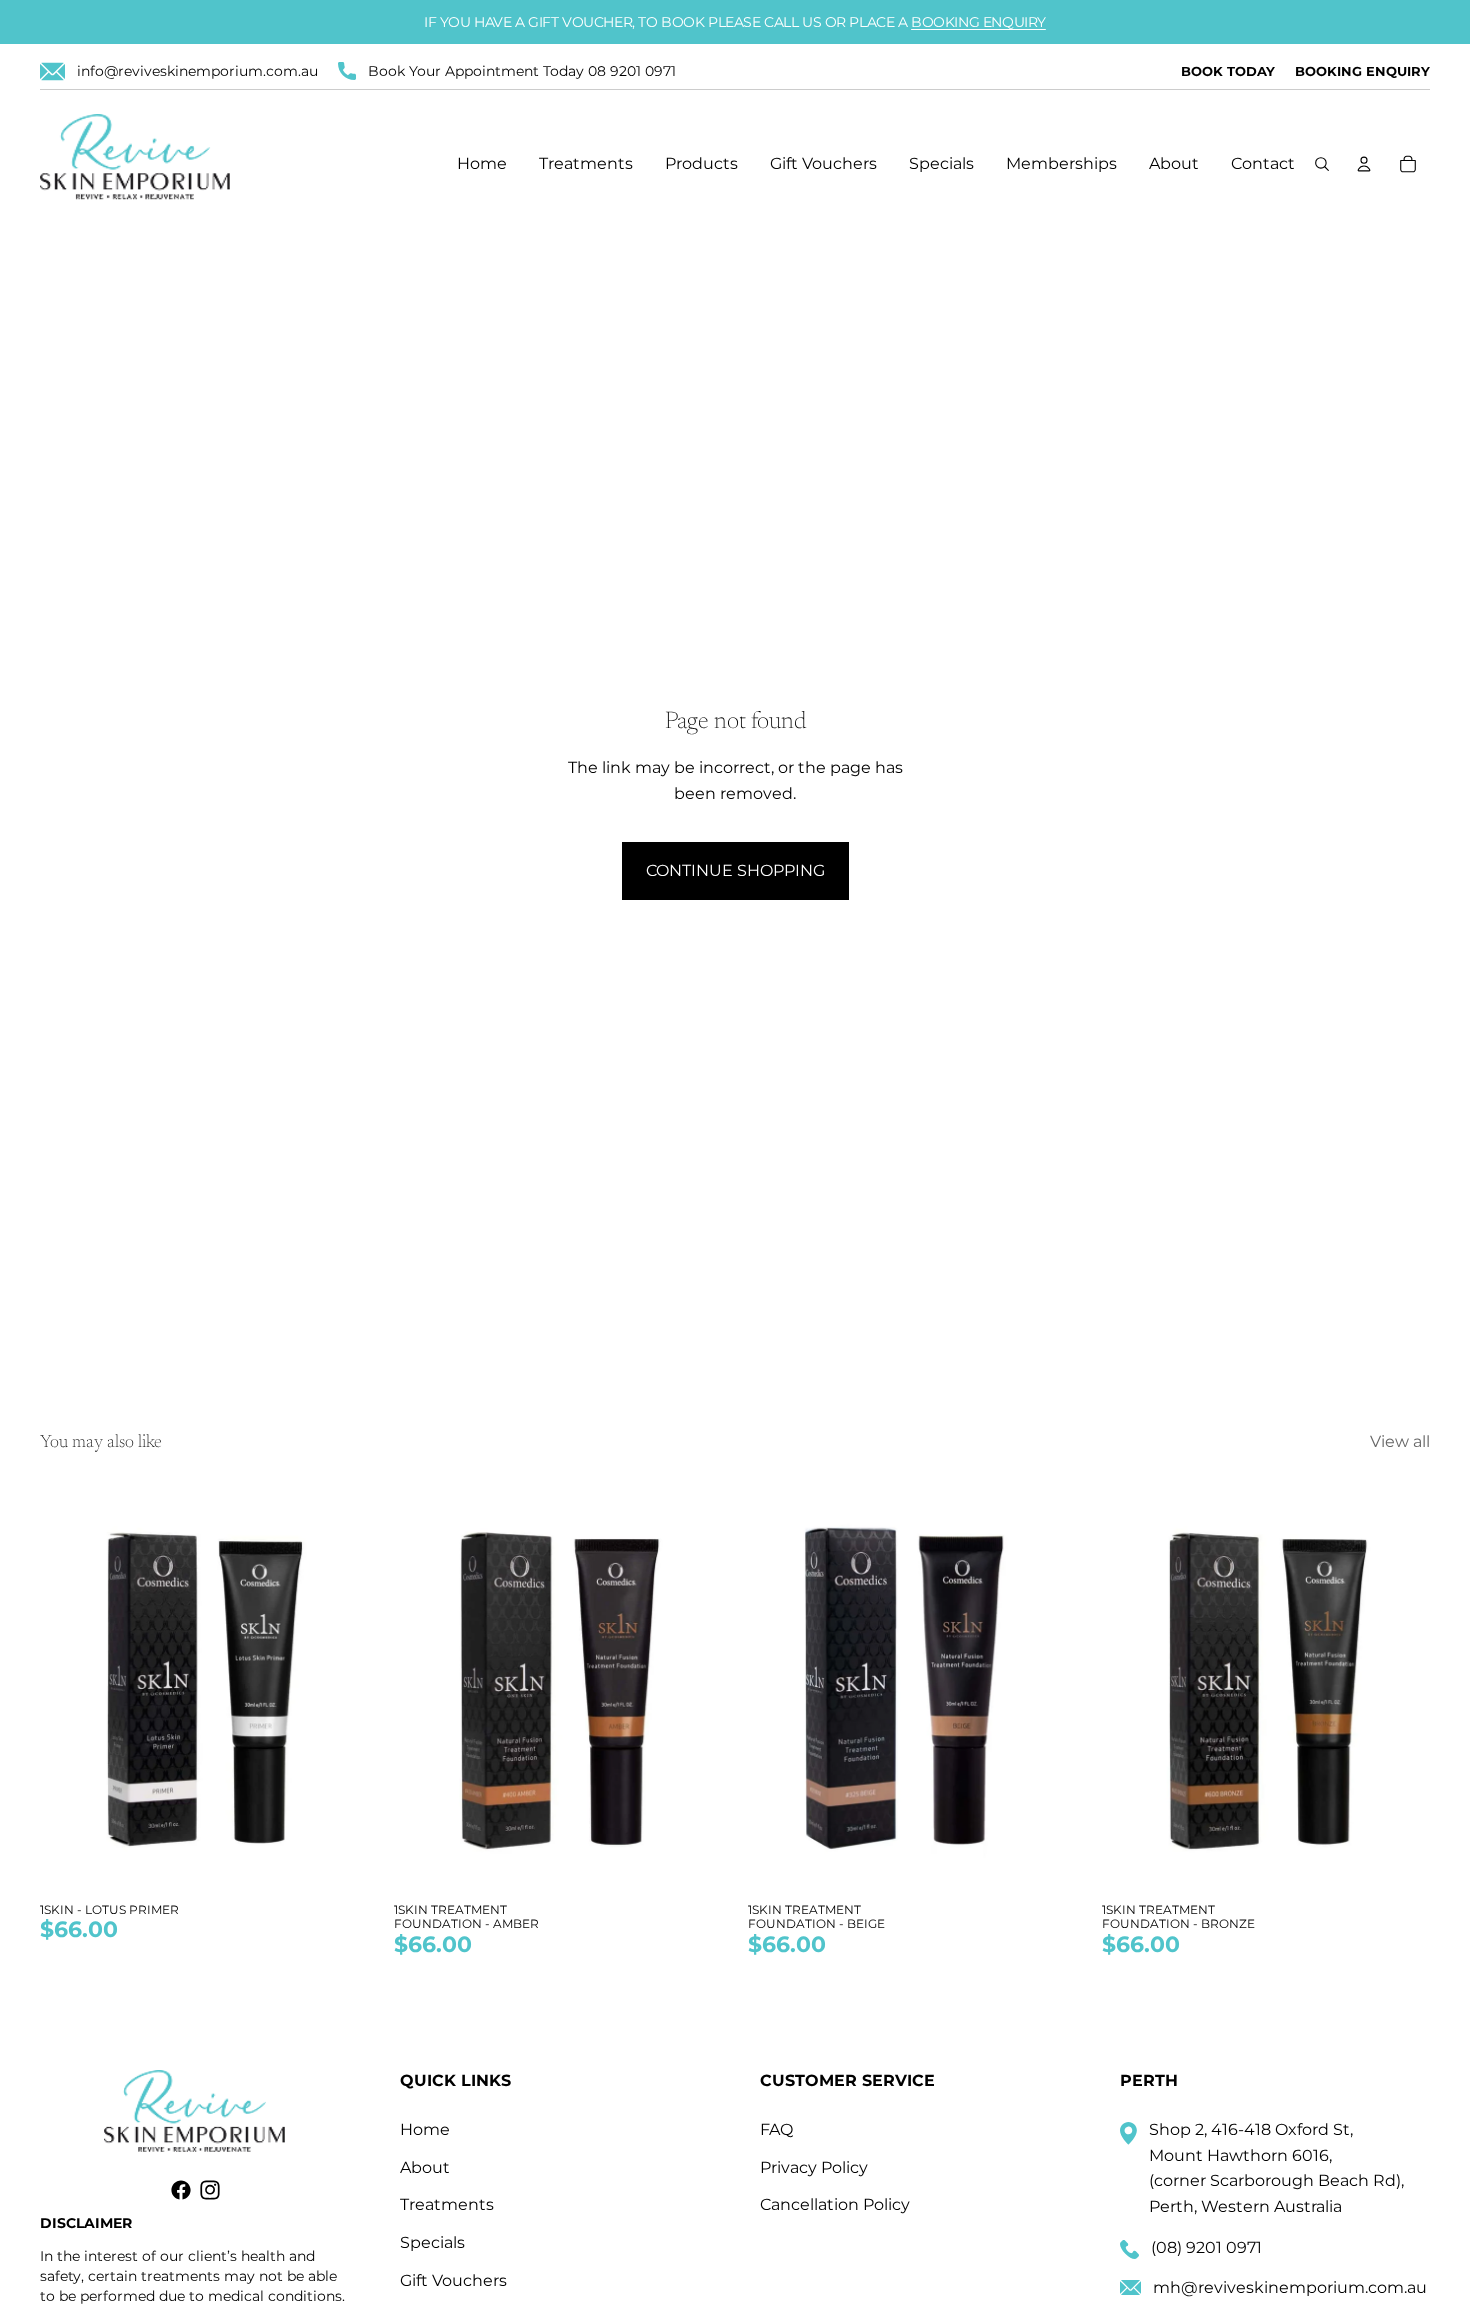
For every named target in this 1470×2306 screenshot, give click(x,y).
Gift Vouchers (453, 2280)
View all (1400, 1441)
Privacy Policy (814, 2167)
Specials (432, 2242)
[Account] (1364, 164)
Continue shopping (735, 870)
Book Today (1228, 71)
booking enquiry (978, 22)
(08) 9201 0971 (1206, 2247)
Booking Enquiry (1362, 71)
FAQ (776, 2129)
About (425, 2167)
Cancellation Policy (835, 2204)
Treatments (447, 2204)
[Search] (1322, 164)
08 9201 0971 (632, 71)
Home (425, 2129)
